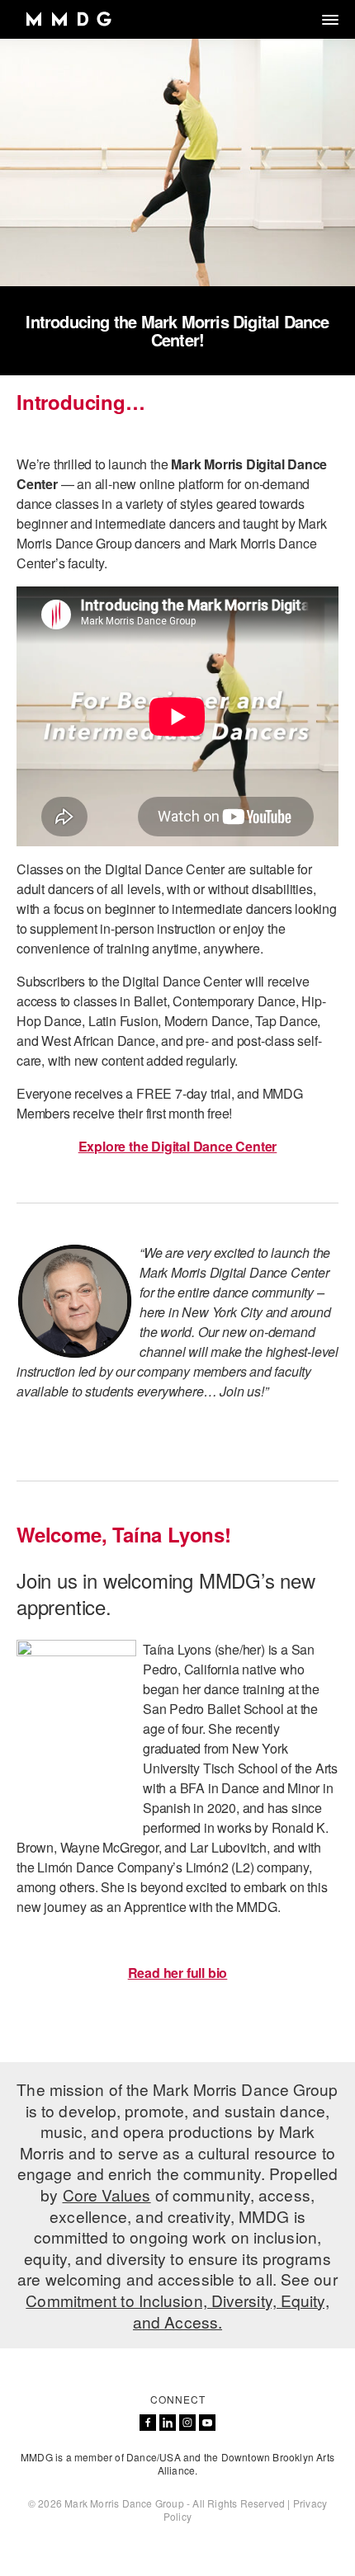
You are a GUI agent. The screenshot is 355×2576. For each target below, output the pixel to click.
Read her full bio (178, 1973)
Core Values (107, 2195)
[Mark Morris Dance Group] (68, 19)
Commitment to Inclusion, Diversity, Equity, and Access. (177, 2311)
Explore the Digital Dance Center (178, 1146)
